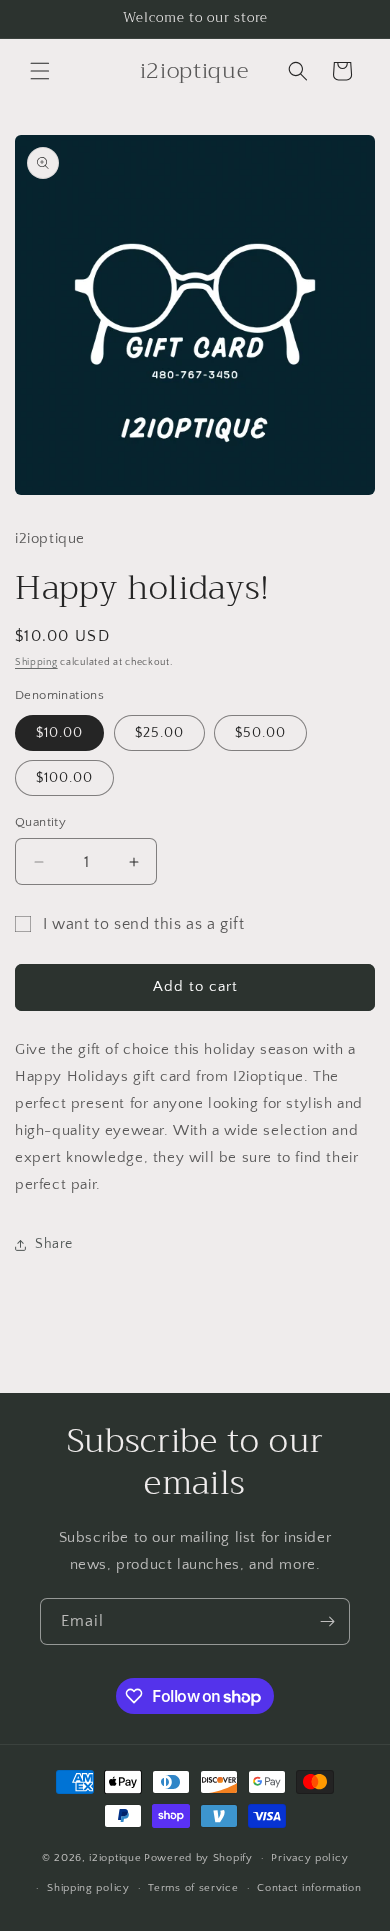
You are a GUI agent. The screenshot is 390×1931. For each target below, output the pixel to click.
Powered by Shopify (198, 1858)
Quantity (40, 822)
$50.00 (260, 733)
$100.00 (64, 778)
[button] (40, 71)
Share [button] (54, 1244)
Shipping (36, 662)
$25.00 (159, 733)
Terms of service (193, 1888)
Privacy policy (309, 1858)
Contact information (309, 1888)
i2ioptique (115, 1858)
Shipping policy (88, 1888)
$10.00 (59, 733)
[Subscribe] (327, 1621)
